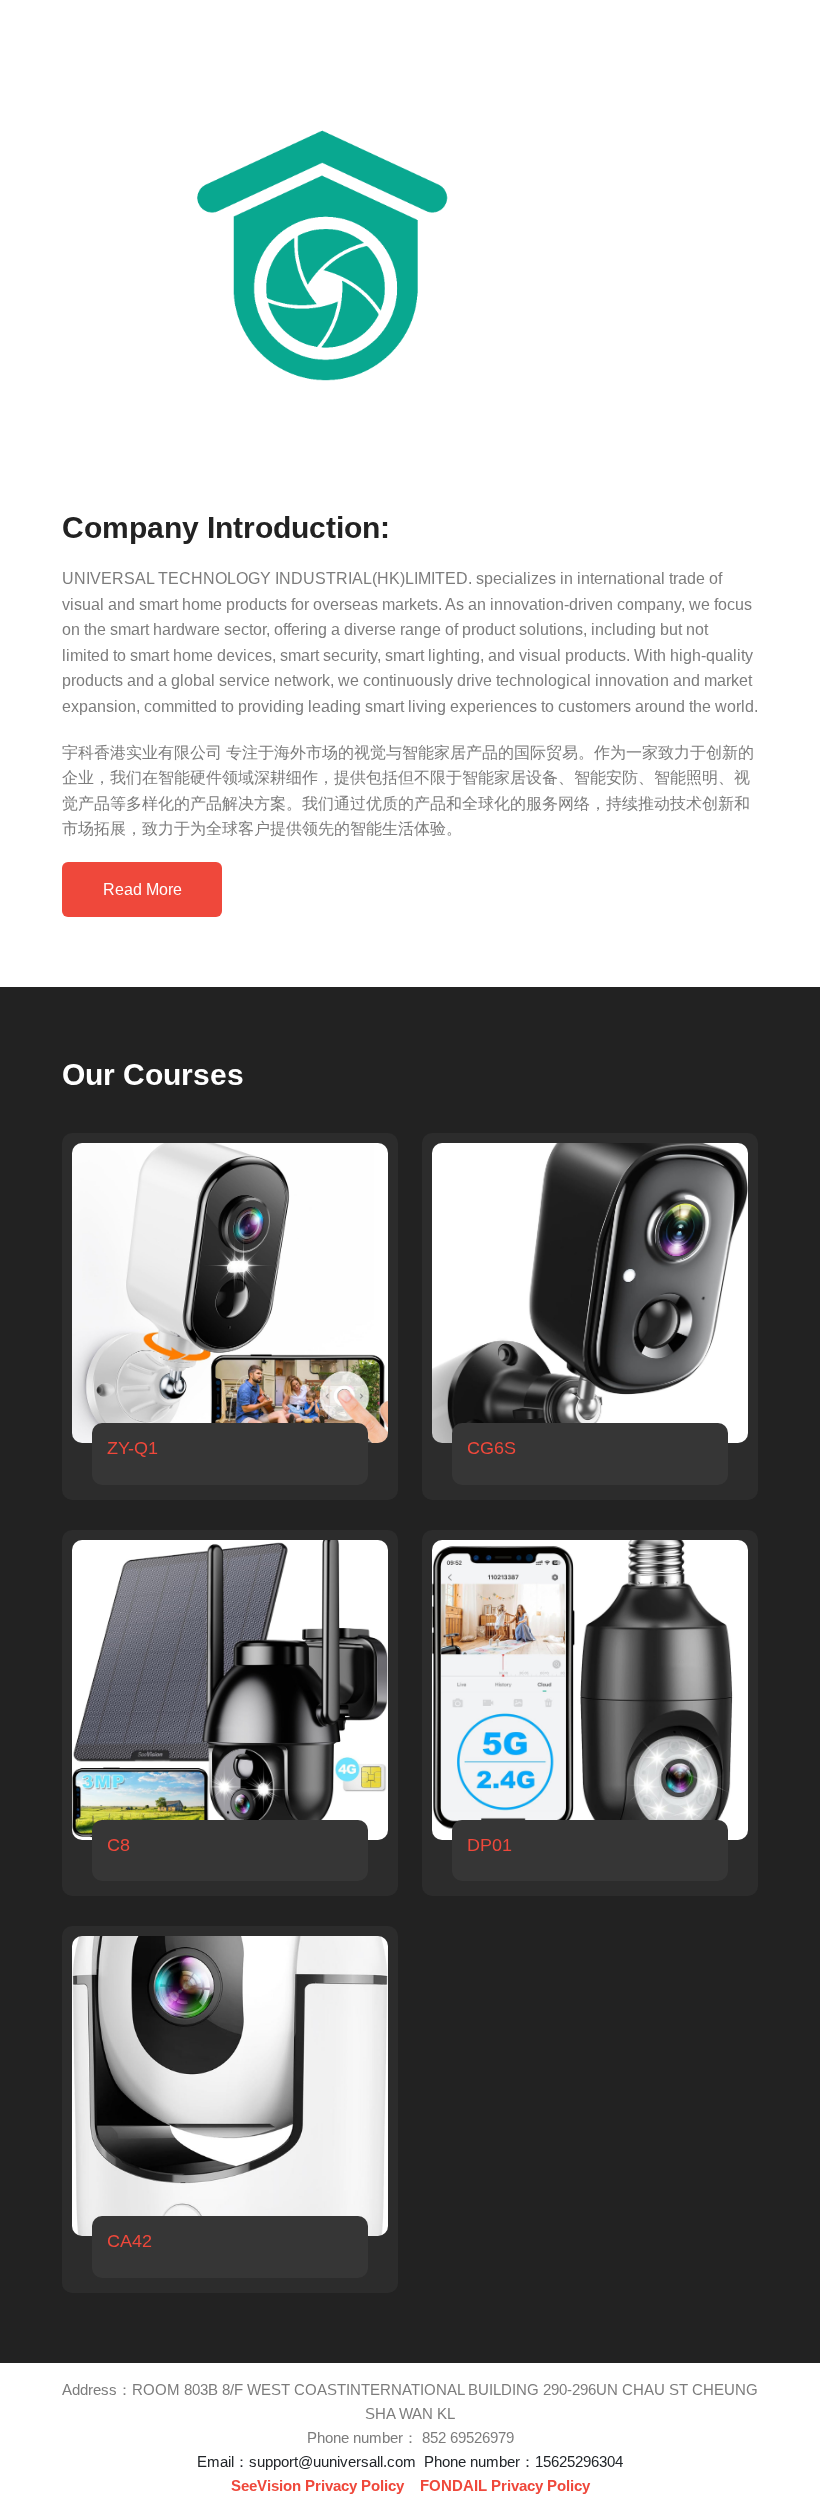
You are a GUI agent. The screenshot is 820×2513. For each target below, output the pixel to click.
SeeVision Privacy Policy (317, 2485)
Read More (142, 889)
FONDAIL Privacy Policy (505, 2485)
